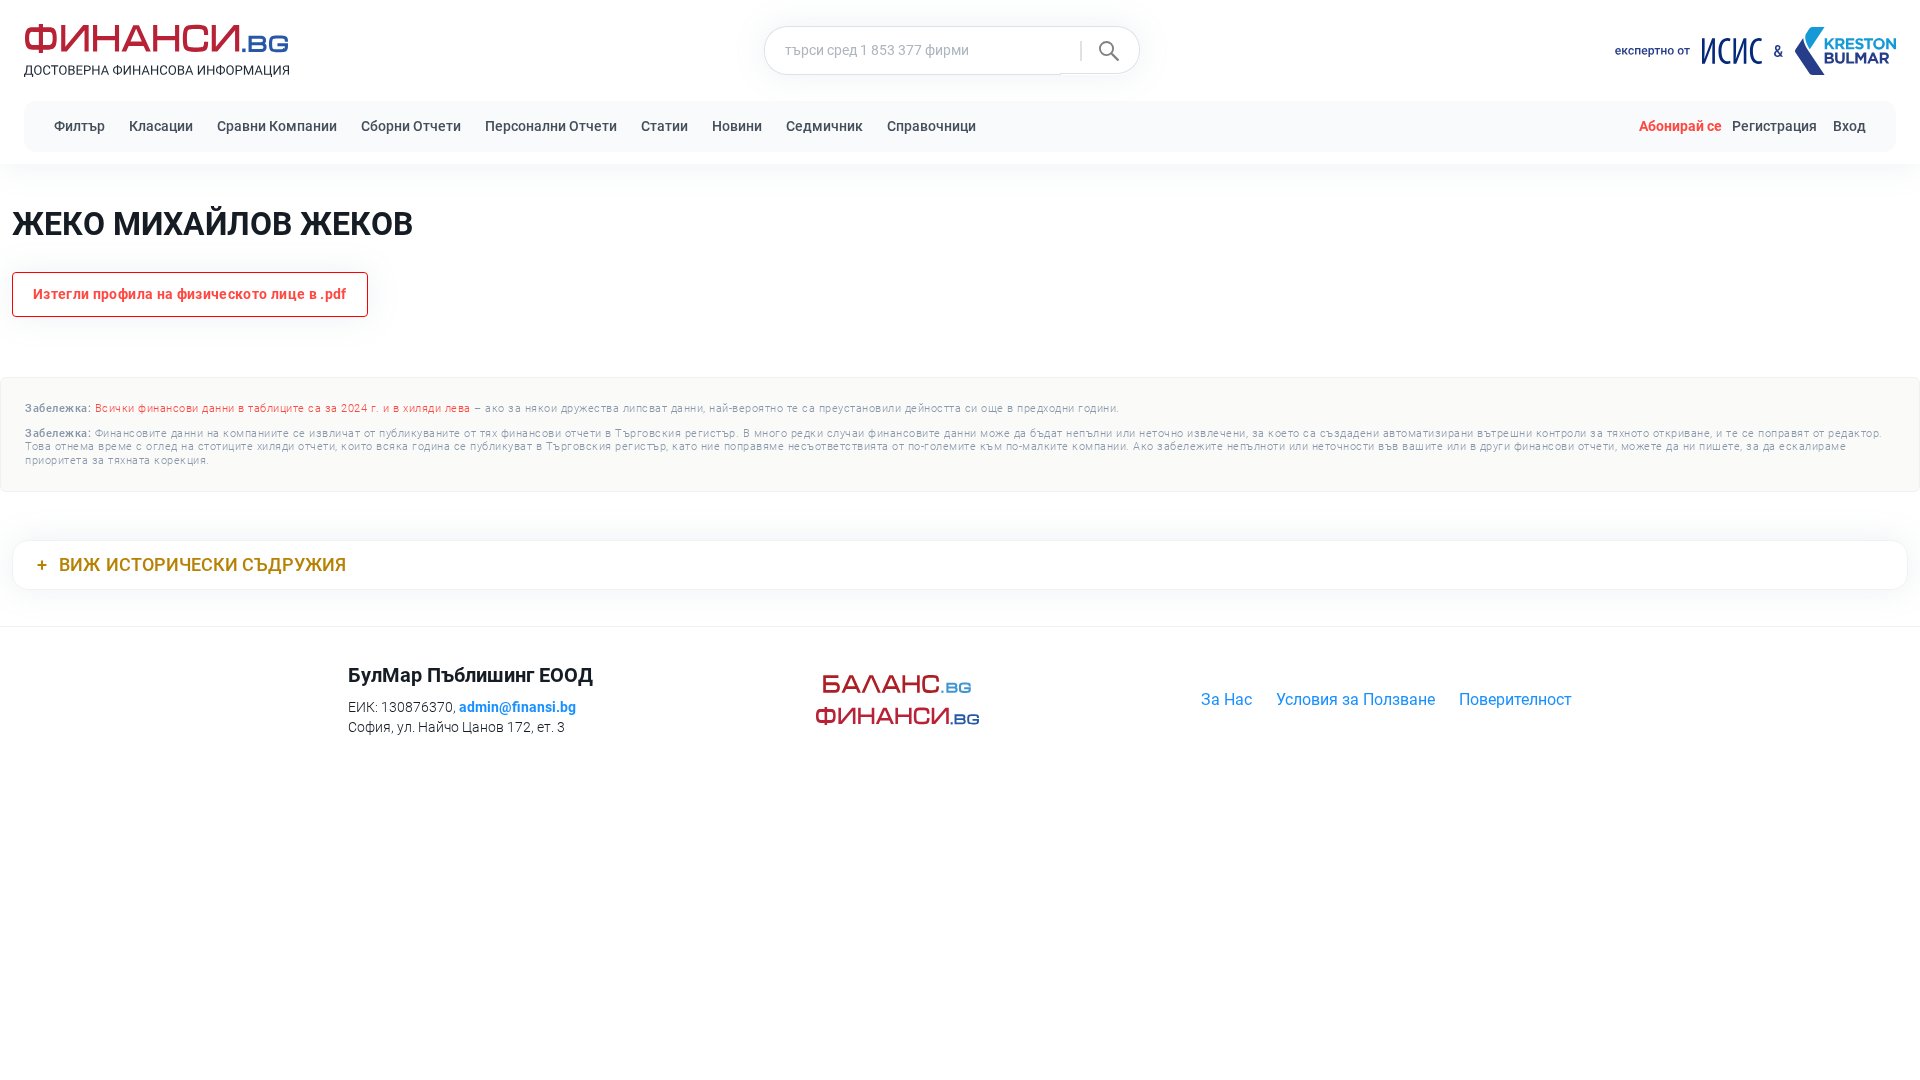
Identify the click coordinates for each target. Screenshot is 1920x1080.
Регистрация (1774, 126)
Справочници (931, 126)
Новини (737, 126)
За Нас (1226, 699)
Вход (1849, 126)
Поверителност (1515, 699)
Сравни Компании (277, 126)
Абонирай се (1680, 126)
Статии (664, 126)
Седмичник (824, 126)
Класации (161, 126)
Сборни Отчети (411, 126)
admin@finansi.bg (517, 707)
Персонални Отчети (551, 126)
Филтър (79, 126)
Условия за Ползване (1355, 699)
